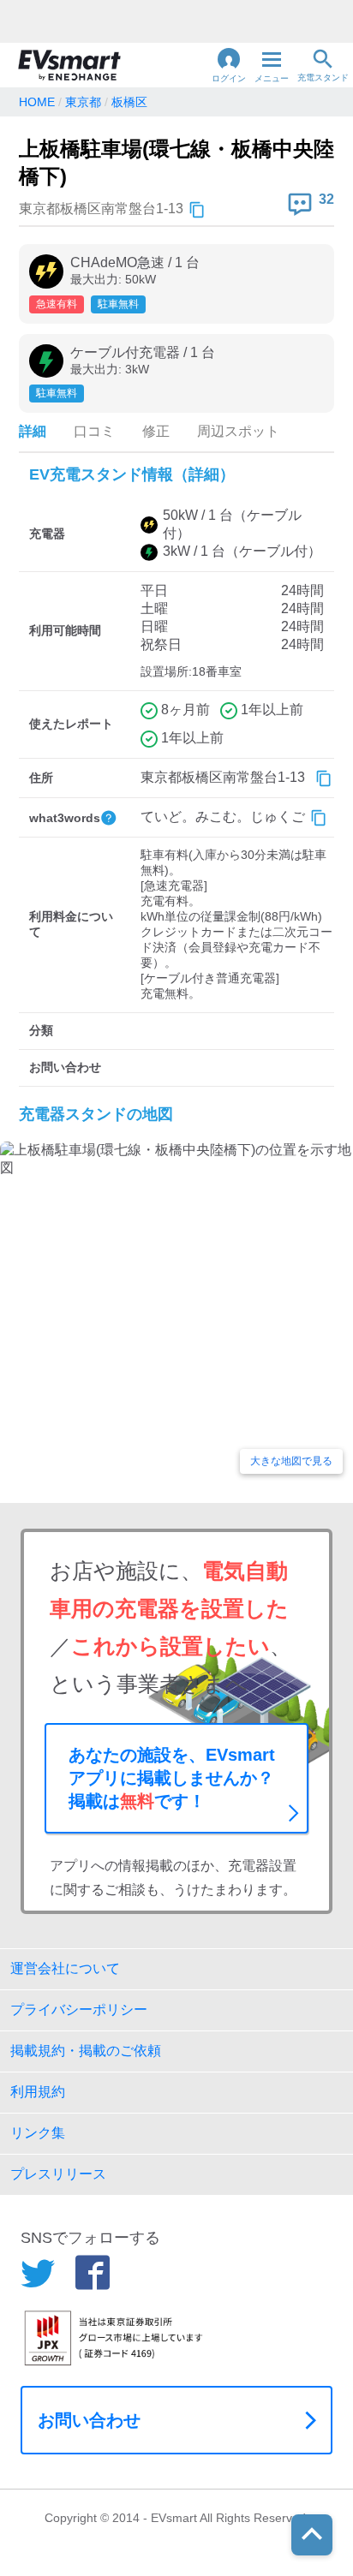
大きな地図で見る (291, 1461)
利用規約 (38, 2092)
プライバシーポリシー (79, 2010)
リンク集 (38, 2133)
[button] (229, 65)
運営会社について (65, 1968)
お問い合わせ (89, 2420)
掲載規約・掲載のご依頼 (86, 2051)
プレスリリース (58, 2174)
